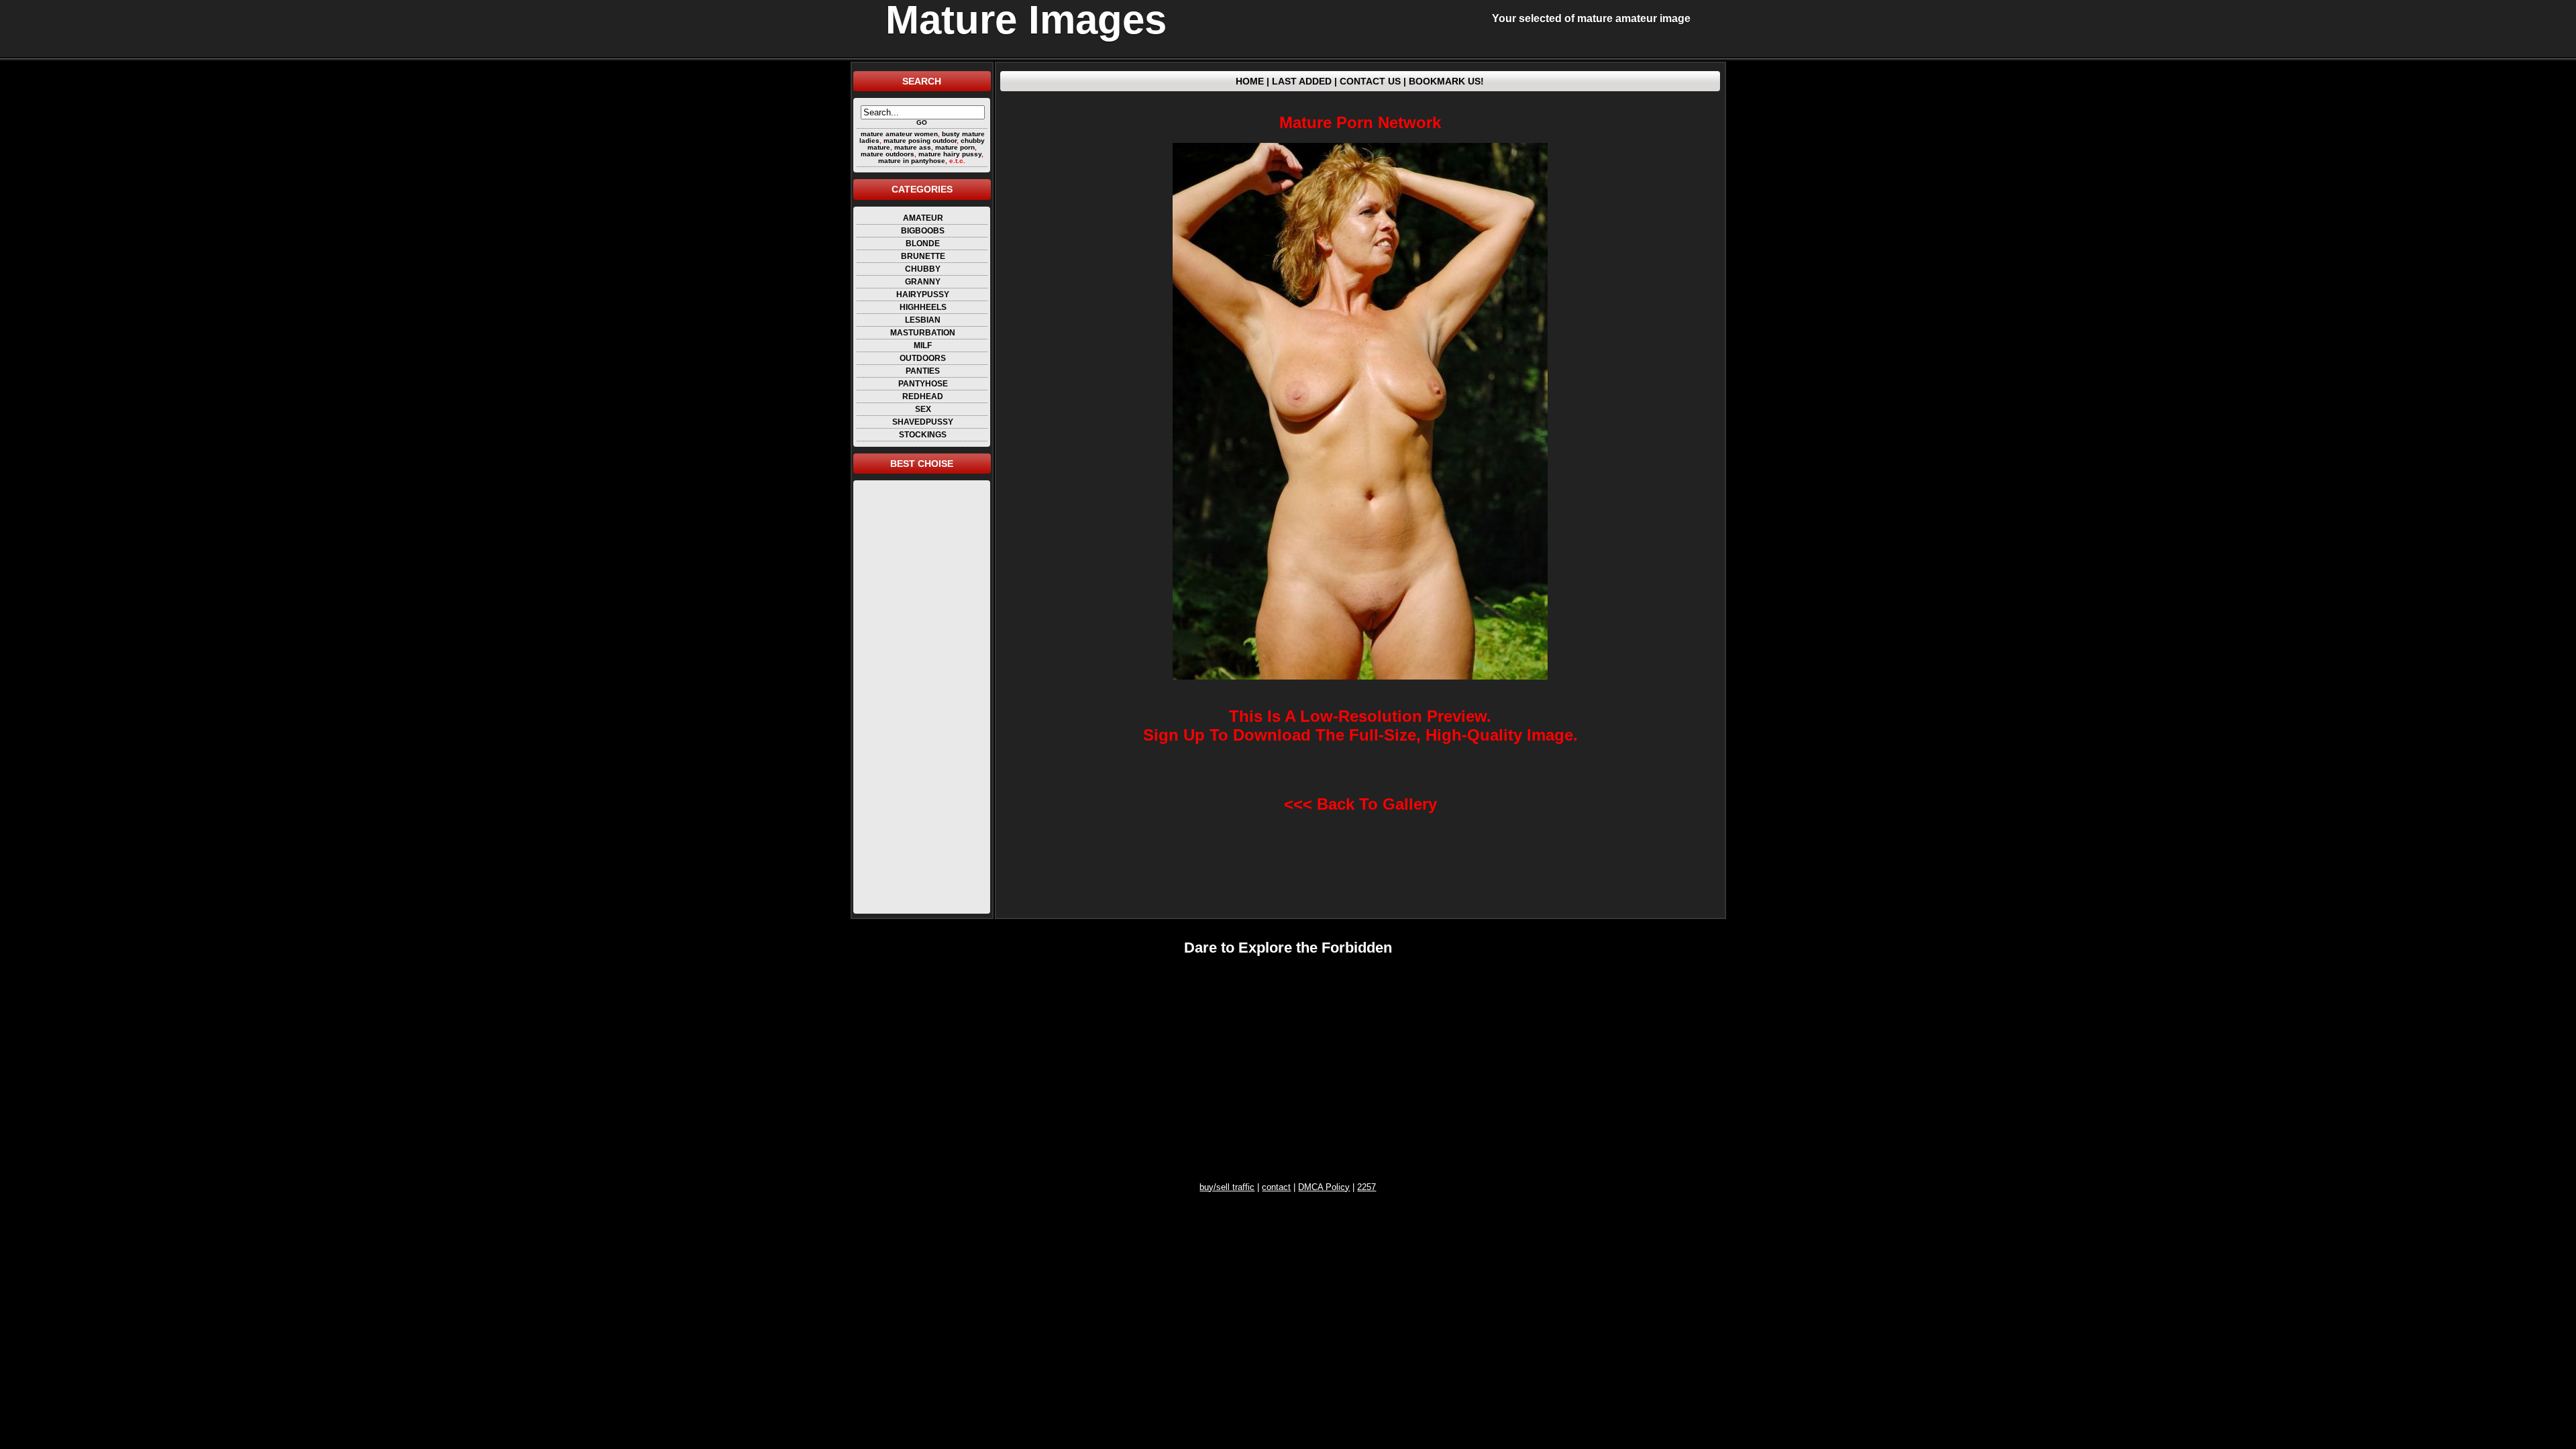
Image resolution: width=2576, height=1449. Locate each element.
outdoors (923, 358)
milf (923, 345)
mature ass (913, 147)
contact (1276, 1187)
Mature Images (1026, 20)
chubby (923, 269)
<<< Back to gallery (1360, 804)
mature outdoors (888, 154)
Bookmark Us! (1446, 81)
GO (922, 122)
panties (923, 371)
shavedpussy (923, 422)
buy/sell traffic (1227, 1187)
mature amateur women (899, 134)
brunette (923, 256)
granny (923, 282)
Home (1250, 81)
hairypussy (923, 294)
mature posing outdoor (920, 141)
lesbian (923, 320)
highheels (923, 307)
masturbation (923, 333)
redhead (923, 396)
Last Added (1302, 81)
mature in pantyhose (912, 161)
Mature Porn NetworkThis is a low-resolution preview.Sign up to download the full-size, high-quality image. (1360, 428)
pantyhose (923, 384)
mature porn (955, 147)
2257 (1366, 1187)
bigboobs (923, 231)
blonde (923, 244)
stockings (923, 435)
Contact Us (1370, 81)
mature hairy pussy (950, 154)
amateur (923, 218)
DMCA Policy (1324, 1187)
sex (923, 409)
